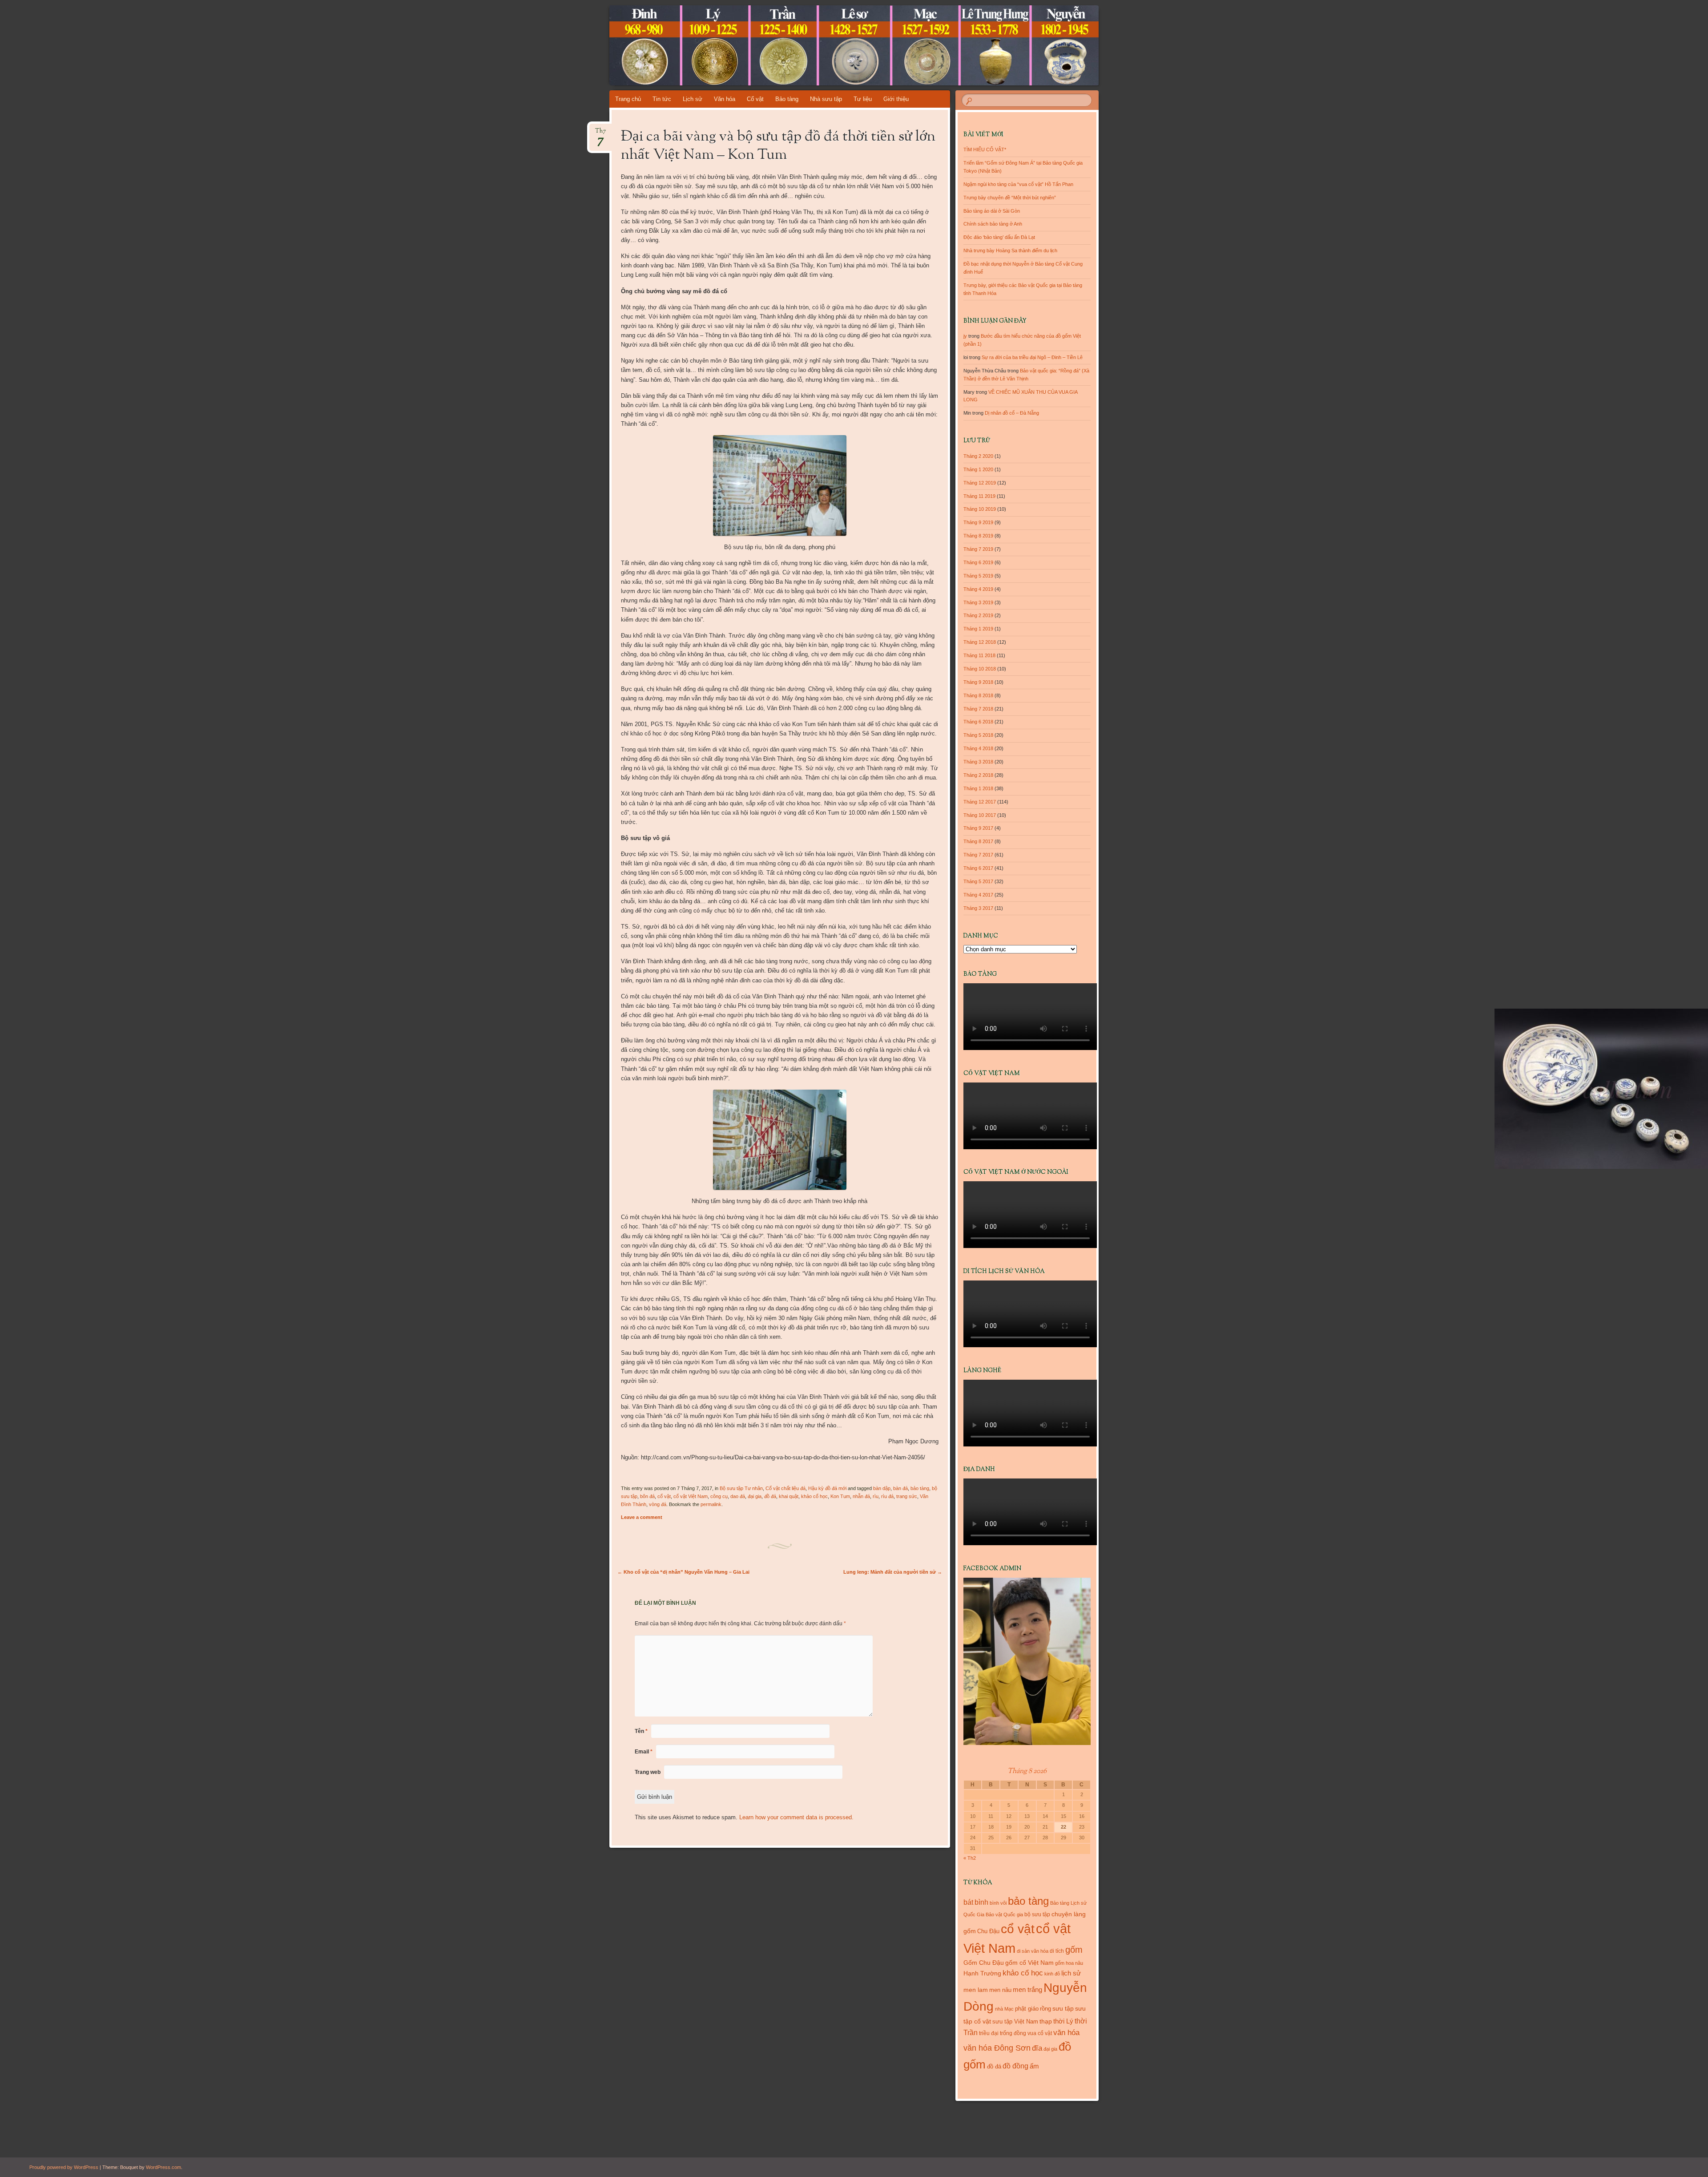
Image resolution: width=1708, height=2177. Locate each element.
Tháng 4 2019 (978, 589)
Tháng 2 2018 (978, 775)
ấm (1034, 2066)
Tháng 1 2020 (978, 469)
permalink (711, 1504)
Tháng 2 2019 (978, 615)
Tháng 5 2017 (978, 881)
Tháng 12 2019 (980, 483)
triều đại (989, 2033)
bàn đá (900, 1488)
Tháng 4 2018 (978, 748)
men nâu (1000, 1990)
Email (644, 1752)
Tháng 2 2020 (978, 456)
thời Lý (1063, 2021)
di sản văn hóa (1033, 1951)
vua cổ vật (1040, 2033)
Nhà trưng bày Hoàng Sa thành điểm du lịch (1010, 250)
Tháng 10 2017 (980, 815)
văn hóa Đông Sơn (997, 2048)
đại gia (755, 1496)
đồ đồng (1015, 2066)
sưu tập (1063, 2009)
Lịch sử (693, 99)
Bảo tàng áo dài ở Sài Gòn (992, 211)
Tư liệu (863, 99)
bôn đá (647, 1496)
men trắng (1027, 1989)
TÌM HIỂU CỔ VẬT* (985, 149)
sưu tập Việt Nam (1015, 2021)
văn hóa (1066, 2032)
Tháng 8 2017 (978, 841)
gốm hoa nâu (1069, 1963)
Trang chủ (628, 99)
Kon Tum (840, 1496)
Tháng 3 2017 (978, 908)
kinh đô (1052, 1974)
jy (965, 336)
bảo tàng (920, 1488)
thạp (1046, 2021)
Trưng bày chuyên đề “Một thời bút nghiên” (1010, 198)
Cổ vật (755, 99)
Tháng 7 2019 (978, 549)
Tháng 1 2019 (978, 629)
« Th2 (970, 1858)
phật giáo (1027, 2009)
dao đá (738, 1496)
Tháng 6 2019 (978, 562)
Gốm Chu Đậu (984, 1963)
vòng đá (658, 1504)
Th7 (600, 134)
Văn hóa (725, 99)
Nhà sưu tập (826, 99)
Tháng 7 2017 (978, 855)
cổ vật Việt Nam (691, 1496)
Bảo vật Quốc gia (1004, 1914)
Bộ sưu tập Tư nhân (741, 1488)
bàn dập (882, 1488)
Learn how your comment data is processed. (796, 1817)
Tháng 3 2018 (978, 762)
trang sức (907, 1496)
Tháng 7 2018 (978, 709)
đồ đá (770, 1496)
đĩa (1037, 2048)
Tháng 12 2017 (980, 802)
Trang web (648, 1772)
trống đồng (1013, 2033)
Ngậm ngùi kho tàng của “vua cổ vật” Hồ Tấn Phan (1018, 184)
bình (981, 1902)
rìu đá (887, 1496)
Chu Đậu (988, 1931)
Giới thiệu (896, 99)
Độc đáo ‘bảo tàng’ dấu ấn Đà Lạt (999, 237)
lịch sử (1071, 1973)
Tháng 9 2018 (978, 682)
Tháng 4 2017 (978, 895)
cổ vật (664, 1496)
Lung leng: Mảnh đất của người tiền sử (893, 1572)
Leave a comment (642, 1517)
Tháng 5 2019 (978, 576)
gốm (1074, 1950)
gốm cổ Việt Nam (1029, 1963)
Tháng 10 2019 (980, 509)
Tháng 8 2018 (978, 695)
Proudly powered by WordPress (64, 2167)
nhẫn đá (861, 1496)
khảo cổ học (814, 1496)
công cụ (719, 1496)
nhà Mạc (1004, 2009)
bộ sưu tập (1037, 1914)
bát (968, 1902)
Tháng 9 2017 (978, 828)
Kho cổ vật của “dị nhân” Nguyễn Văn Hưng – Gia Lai (683, 1572)
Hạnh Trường (982, 1973)
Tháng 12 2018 (980, 642)
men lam (976, 1990)
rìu (876, 1496)
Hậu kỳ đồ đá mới (827, 1488)
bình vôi (998, 1903)
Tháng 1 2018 (978, 788)
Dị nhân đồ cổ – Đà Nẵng (1012, 413)
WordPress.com (163, 2167)
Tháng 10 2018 (980, 669)
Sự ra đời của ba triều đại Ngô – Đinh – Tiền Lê (1032, 357)
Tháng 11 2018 (979, 655)
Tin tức (662, 99)
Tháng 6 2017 (978, 868)
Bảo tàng (787, 99)
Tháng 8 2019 (978, 536)
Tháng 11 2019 (979, 496)
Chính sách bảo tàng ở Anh (993, 224)
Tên (641, 1731)
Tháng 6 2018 (978, 722)
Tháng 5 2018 (978, 735)
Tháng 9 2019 (978, 522)
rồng (1045, 2009)
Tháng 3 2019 (978, 602)
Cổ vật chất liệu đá (786, 1488)
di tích (1057, 1951)
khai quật (789, 1496)
